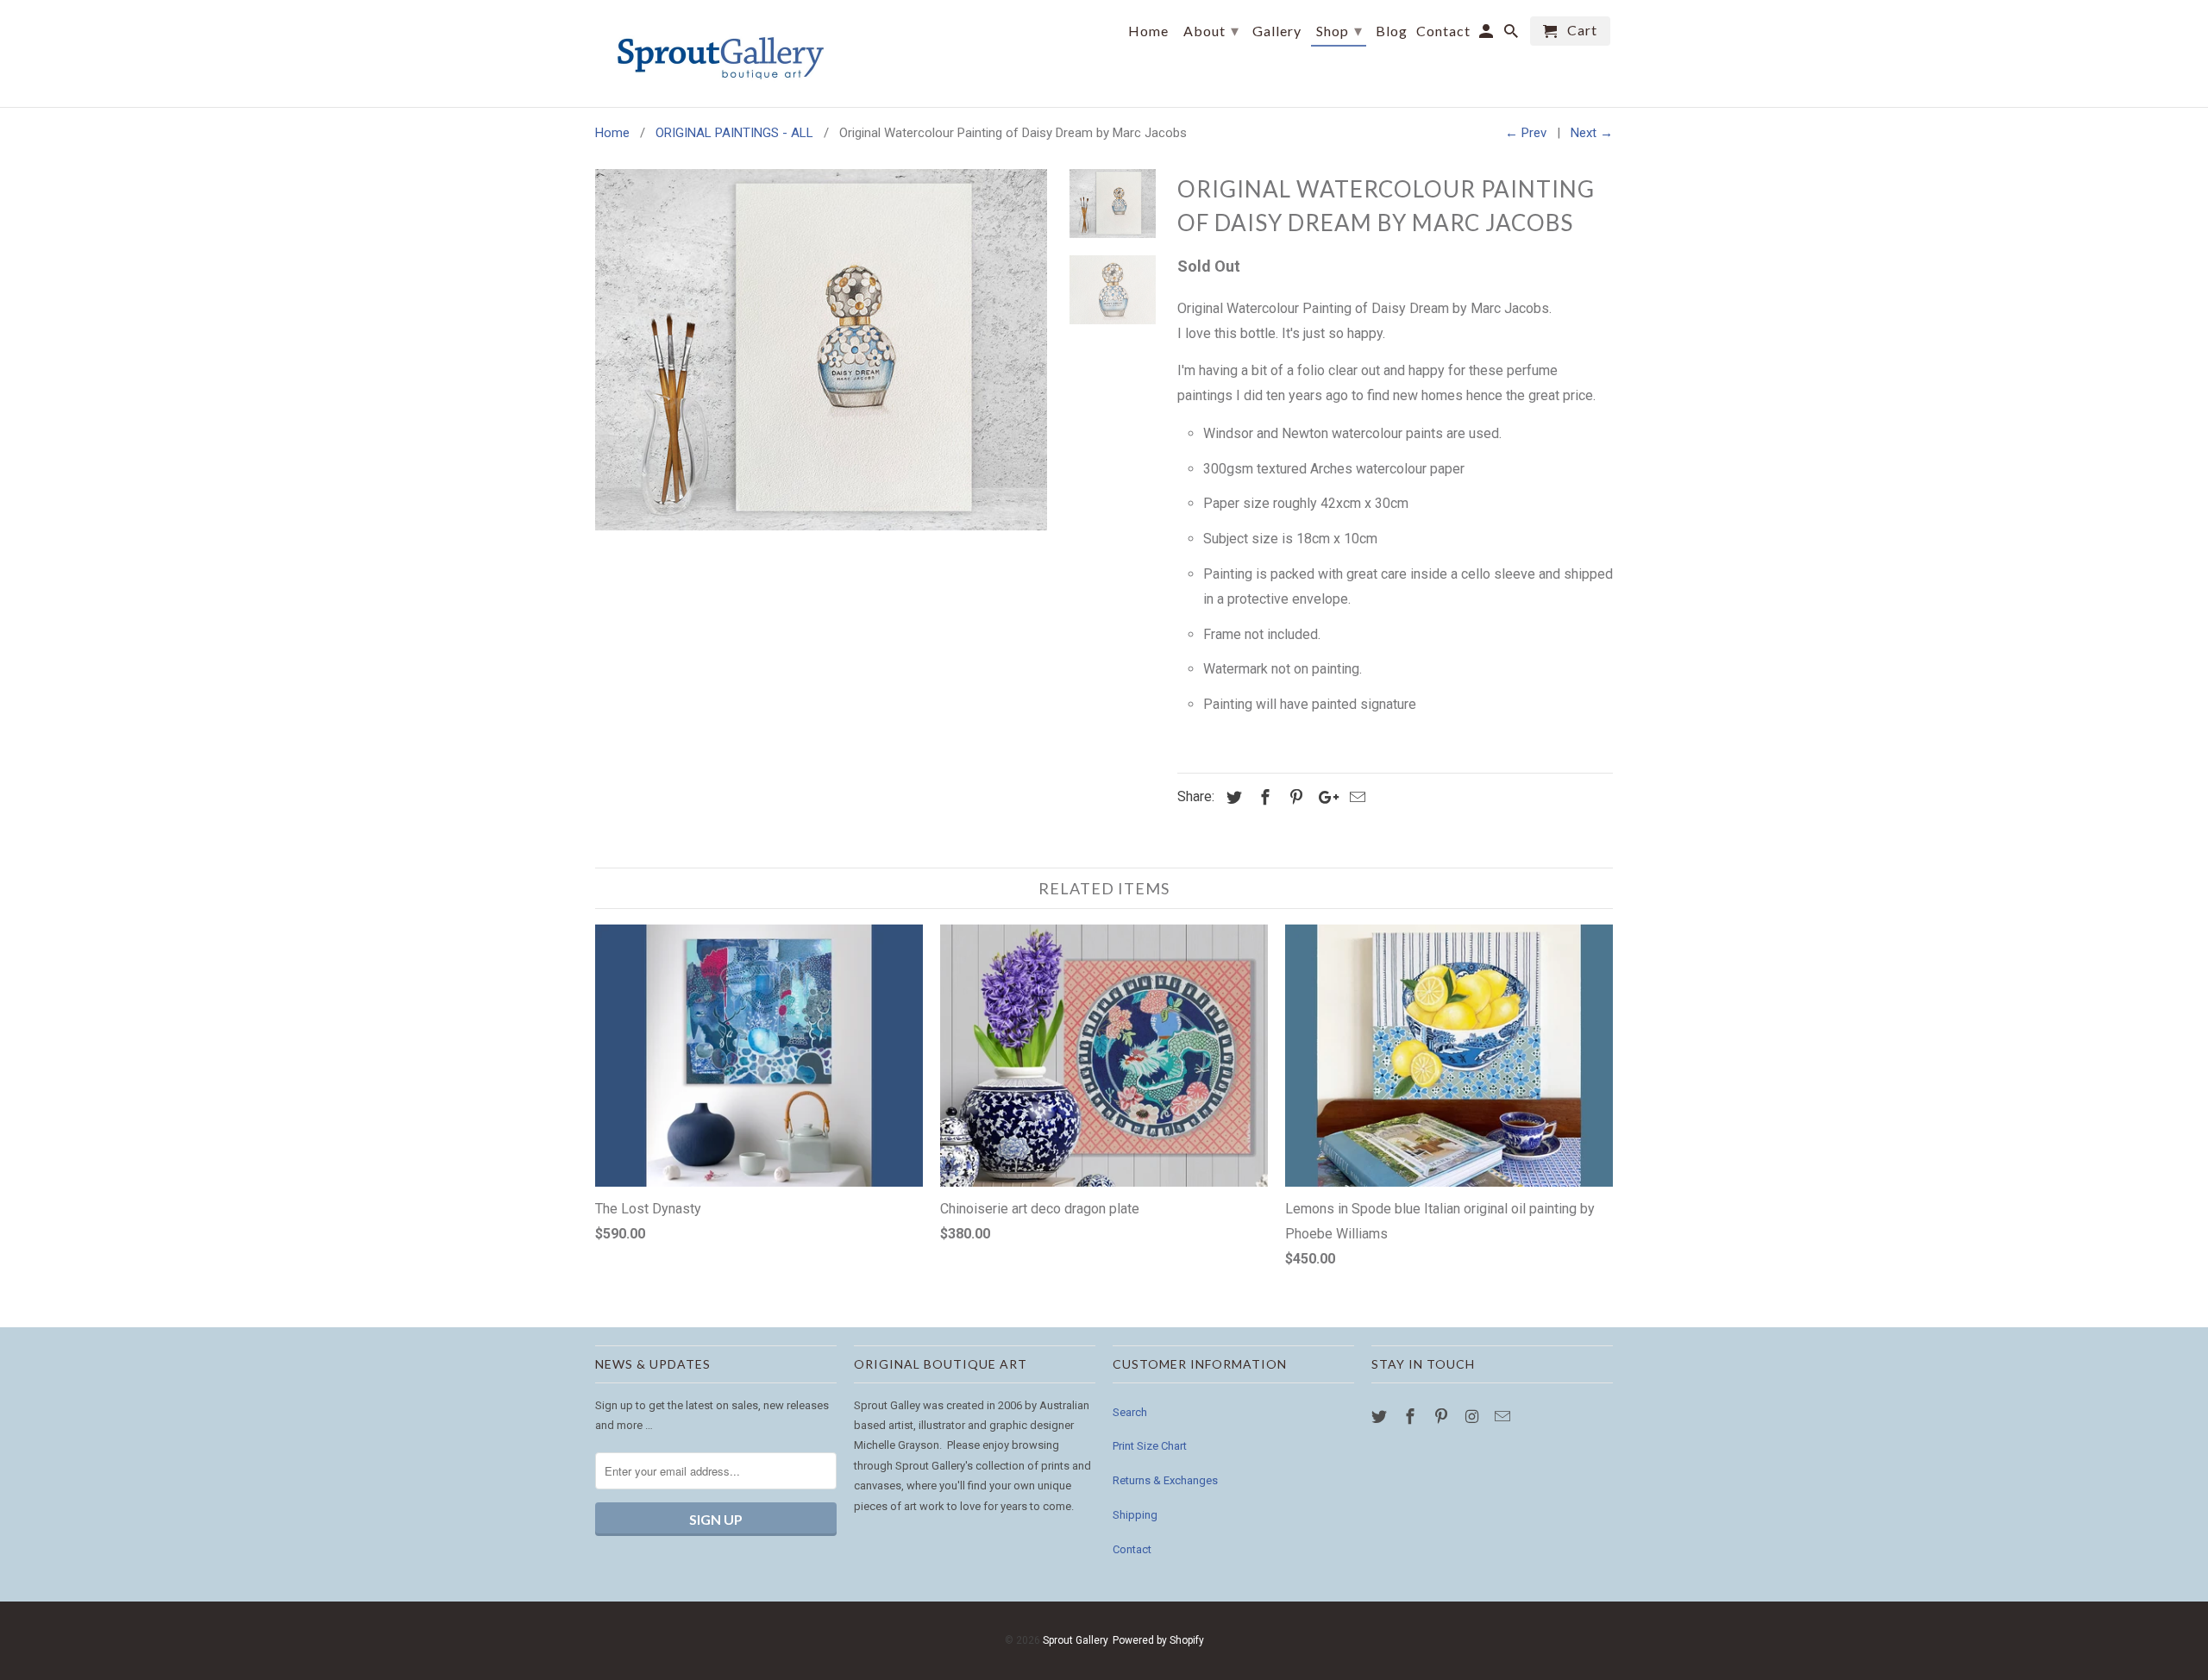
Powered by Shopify (1158, 1640)
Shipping (1135, 1515)
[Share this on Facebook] (1263, 797)
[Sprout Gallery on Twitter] (1381, 1417)
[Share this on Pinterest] (1294, 797)
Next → (1592, 133)
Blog (1392, 31)
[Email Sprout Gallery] (1504, 1417)
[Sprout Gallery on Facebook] (1412, 1417)
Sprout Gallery (1075, 1640)
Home (1148, 31)
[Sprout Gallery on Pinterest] (1443, 1417)
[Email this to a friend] (1355, 797)
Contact (1132, 1549)
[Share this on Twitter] (1232, 797)
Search (1130, 1412)
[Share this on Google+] (1324, 797)
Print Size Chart (1150, 1446)
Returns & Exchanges (1165, 1480)
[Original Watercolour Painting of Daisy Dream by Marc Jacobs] (821, 350)
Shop (1339, 30)
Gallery (1277, 31)
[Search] (1512, 34)
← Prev (1526, 133)
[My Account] (1487, 34)
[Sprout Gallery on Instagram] (1473, 1417)
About (1211, 30)
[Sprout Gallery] (716, 53)
